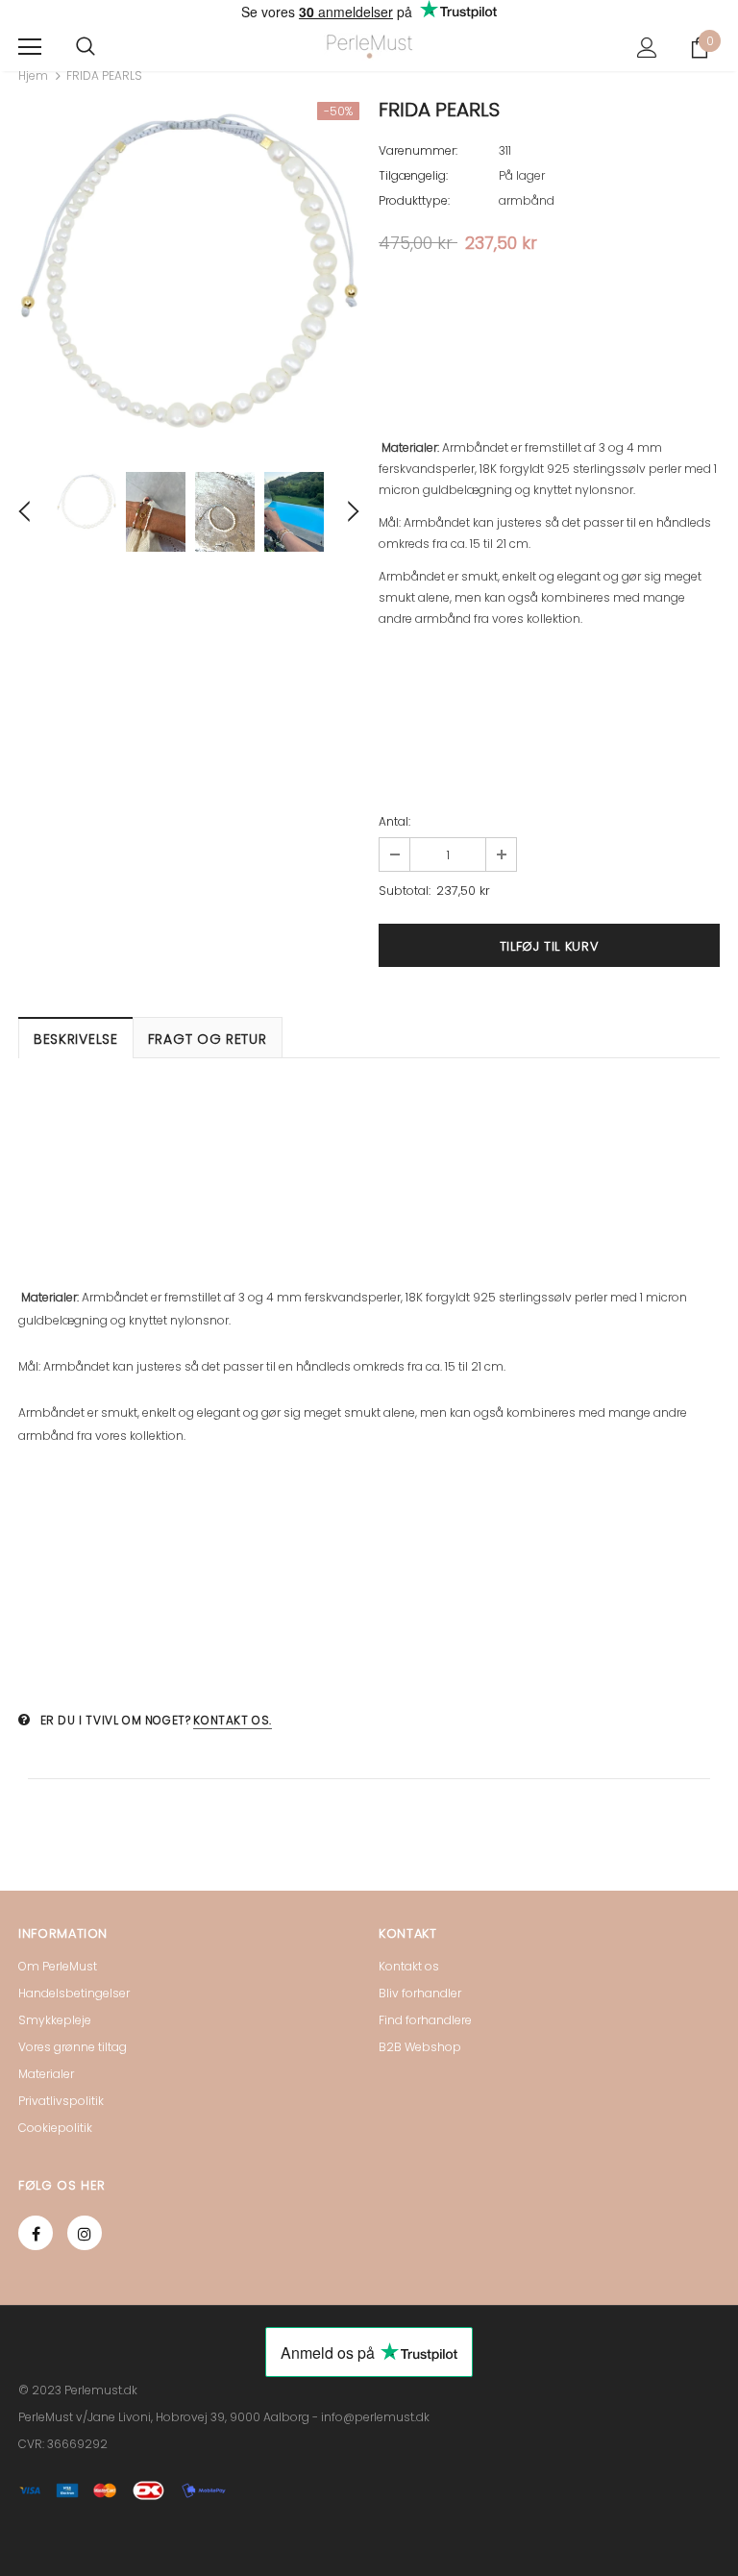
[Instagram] (85, 2233)
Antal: (394, 821)
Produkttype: (414, 200)
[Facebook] (36, 2233)
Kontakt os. (233, 1720)
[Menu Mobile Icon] (30, 47)
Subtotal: (405, 891)
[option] (189, 272)
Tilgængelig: (413, 175)
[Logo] (369, 47)
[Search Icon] (86, 47)
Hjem (33, 75)
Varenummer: (418, 150)
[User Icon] (647, 48)
